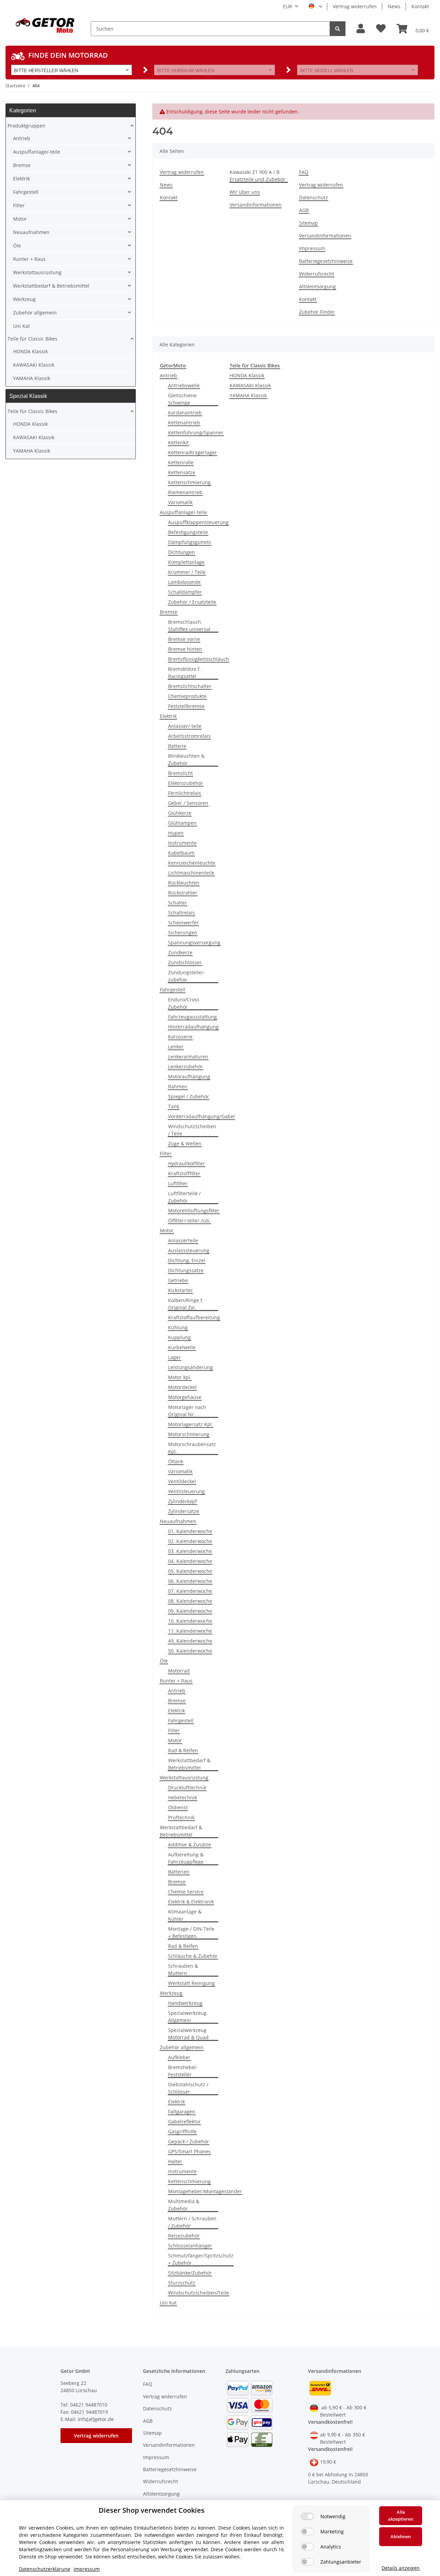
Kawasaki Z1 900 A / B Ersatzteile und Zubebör (257, 176)
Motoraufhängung (189, 1076)
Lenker (176, 1047)
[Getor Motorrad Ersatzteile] (44, 25)
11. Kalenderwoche (190, 1631)
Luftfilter (178, 1183)
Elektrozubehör (186, 783)
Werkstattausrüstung (184, 1778)
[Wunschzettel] (381, 29)
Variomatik (180, 502)
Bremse (169, 612)
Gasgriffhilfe (182, 2131)
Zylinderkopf (183, 1501)
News (394, 6)
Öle (164, 1661)
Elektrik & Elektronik (191, 1902)
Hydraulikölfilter (186, 1163)
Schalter (178, 903)
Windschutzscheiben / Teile (192, 1130)
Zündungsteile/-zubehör (186, 976)
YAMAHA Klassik (248, 395)
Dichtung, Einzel (187, 1260)
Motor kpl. (180, 1377)
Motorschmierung (189, 1434)
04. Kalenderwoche (190, 1561)
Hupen (176, 833)
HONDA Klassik (247, 375)
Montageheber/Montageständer (205, 2191)
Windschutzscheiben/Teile (199, 2293)
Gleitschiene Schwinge (182, 399)
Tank (174, 1106)
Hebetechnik (183, 1797)
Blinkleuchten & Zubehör (186, 759)
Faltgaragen (182, 2112)
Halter (175, 2161)
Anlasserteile (183, 1240)
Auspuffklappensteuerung (198, 522)
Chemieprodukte (187, 696)
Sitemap (309, 223)
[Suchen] (338, 29)
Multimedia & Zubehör (184, 2205)
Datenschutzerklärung (45, 2569)
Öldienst (178, 1807)
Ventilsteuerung (186, 1491)
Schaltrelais (181, 913)
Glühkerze (180, 813)
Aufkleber (179, 2057)
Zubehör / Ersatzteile (192, 602)
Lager (174, 1357)
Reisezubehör (184, 2236)
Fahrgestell (173, 990)
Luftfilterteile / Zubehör (184, 1197)
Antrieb (168, 375)
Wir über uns (245, 192)
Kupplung (179, 1337)
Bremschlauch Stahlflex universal (189, 625)
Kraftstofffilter (184, 1173)
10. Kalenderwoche (190, 1621)
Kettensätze (182, 472)
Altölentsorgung (317, 286)
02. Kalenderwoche (190, 1541)
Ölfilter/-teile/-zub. (189, 1220)
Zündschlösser (185, 962)
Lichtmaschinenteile (191, 873)
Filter (166, 1153)
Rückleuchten (184, 883)
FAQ (304, 172)
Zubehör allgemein (182, 2047)
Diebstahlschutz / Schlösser (188, 2088)
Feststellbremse (186, 706)
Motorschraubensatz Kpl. (192, 1448)
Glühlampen (182, 823)
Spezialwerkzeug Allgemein (187, 2017)
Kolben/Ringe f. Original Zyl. (186, 1304)
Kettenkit (178, 442)
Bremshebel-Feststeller (183, 2071)
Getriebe (178, 1280)
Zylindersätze (184, 1511)
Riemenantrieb (185, 492)
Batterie (177, 746)
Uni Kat (168, 2303)
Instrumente (182, 843)
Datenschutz (313, 197)
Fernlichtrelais (185, 793)
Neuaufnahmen (178, 1521)
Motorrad (179, 1671)
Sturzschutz (182, 2283)
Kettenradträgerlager (192, 452)
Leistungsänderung (190, 1367)
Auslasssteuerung (189, 1250)
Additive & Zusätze (190, 1845)
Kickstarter (180, 1290)
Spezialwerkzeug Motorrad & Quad (188, 2034)
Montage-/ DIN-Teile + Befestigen (191, 1932)
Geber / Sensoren (188, 803)
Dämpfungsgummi (190, 542)
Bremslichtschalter (190, 686)
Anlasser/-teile (185, 726)
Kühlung (178, 1327)
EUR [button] (288, 6)
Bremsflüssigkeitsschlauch (199, 659)
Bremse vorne (184, 639)
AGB (304, 210)
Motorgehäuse (185, 1397)
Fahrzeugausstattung (192, 1017)
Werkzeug (171, 1993)
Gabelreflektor (184, 2122)
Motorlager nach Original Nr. (187, 1411)
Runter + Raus (176, 1681)
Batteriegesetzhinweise (326, 261)
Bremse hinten (185, 649)
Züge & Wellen (185, 1143)
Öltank (176, 1461)
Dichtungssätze (186, 1270)
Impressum (312, 248)
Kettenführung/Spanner (196, 432)
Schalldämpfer (185, 592)
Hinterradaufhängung (193, 1027)
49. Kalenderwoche (190, 1641)
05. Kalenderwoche (190, 1571)
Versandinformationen (256, 205)
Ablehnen (401, 2536)
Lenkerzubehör (185, 1067)
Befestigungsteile (188, 532)
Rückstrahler (183, 893)
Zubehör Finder (317, 312)
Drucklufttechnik (187, 1787)
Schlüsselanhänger (190, 2246)
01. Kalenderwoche (190, 1531)
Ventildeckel (182, 1481)
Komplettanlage (186, 562)
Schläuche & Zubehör (193, 1956)
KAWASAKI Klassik (250, 385)
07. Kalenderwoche (190, 1591)
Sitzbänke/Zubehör (190, 2273)
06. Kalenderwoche (190, 1581)
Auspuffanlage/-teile (183, 512)
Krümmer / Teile (187, 572)
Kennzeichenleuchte (192, 863)
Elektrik (168, 716)
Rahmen (178, 1086)
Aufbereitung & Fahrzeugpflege (186, 1858)
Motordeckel (182, 1387)
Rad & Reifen (183, 1750)
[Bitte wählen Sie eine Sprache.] (315, 7)
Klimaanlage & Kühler (185, 1915)
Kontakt (420, 6)
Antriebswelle (184, 385)
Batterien (179, 1872)
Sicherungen (183, 932)
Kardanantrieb (185, 413)
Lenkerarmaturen (188, 1057)
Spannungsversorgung (194, 942)
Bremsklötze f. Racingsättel (184, 673)
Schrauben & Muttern (183, 1969)
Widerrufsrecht (317, 274)
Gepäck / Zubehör (189, 2141)
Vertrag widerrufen (355, 6)
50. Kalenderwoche (190, 1651)
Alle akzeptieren (401, 2516)
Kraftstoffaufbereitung (194, 1317)
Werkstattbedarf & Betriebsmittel (189, 1764)
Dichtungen (181, 552)
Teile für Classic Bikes (32, 339)
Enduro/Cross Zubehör (184, 1003)
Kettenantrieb (184, 423)
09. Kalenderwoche (190, 1611)
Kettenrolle (181, 462)
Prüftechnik (181, 1817)
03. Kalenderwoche (190, 1551)
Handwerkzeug (185, 2003)
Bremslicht (180, 773)
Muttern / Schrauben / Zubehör (192, 2222)
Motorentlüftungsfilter (194, 1211)
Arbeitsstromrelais (189, 736)
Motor (167, 1230)
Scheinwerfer (183, 923)
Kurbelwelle (182, 1347)
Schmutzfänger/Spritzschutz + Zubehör (201, 2259)
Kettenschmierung (189, 482)
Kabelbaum (181, 853)
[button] (361, 29)
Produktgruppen (26, 126)
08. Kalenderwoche (190, 1601)
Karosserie (180, 1037)
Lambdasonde (184, 582)
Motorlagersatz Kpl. (191, 1424)
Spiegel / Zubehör (189, 1096)
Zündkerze (180, 952)
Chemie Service (186, 1892)
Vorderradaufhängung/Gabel (201, 1116)
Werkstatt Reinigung (191, 1983)
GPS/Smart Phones (189, 2151)
